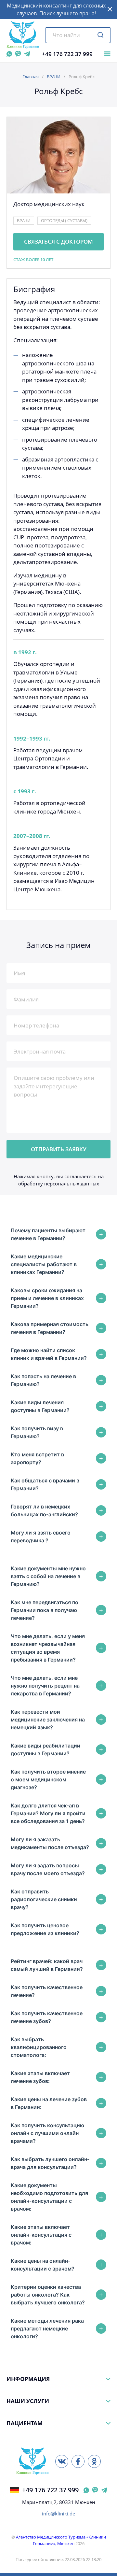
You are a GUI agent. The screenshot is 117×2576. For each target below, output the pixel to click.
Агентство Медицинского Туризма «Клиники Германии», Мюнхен (61, 2540)
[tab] (58, 1234)
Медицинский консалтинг (39, 6)
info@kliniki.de (58, 2514)
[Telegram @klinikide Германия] (104, 2490)
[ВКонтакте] (62, 2461)
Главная (31, 77)
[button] (110, 9)
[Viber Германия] (95, 2490)
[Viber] (18, 54)
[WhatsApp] (9, 54)
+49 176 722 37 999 (67, 54)
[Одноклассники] (94, 2461)
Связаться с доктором (58, 241)
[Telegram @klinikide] (27, 54)
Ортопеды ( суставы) (64, 220)
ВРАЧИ (54, 77)
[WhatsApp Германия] (86, 2490)
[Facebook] (78, 2461)
